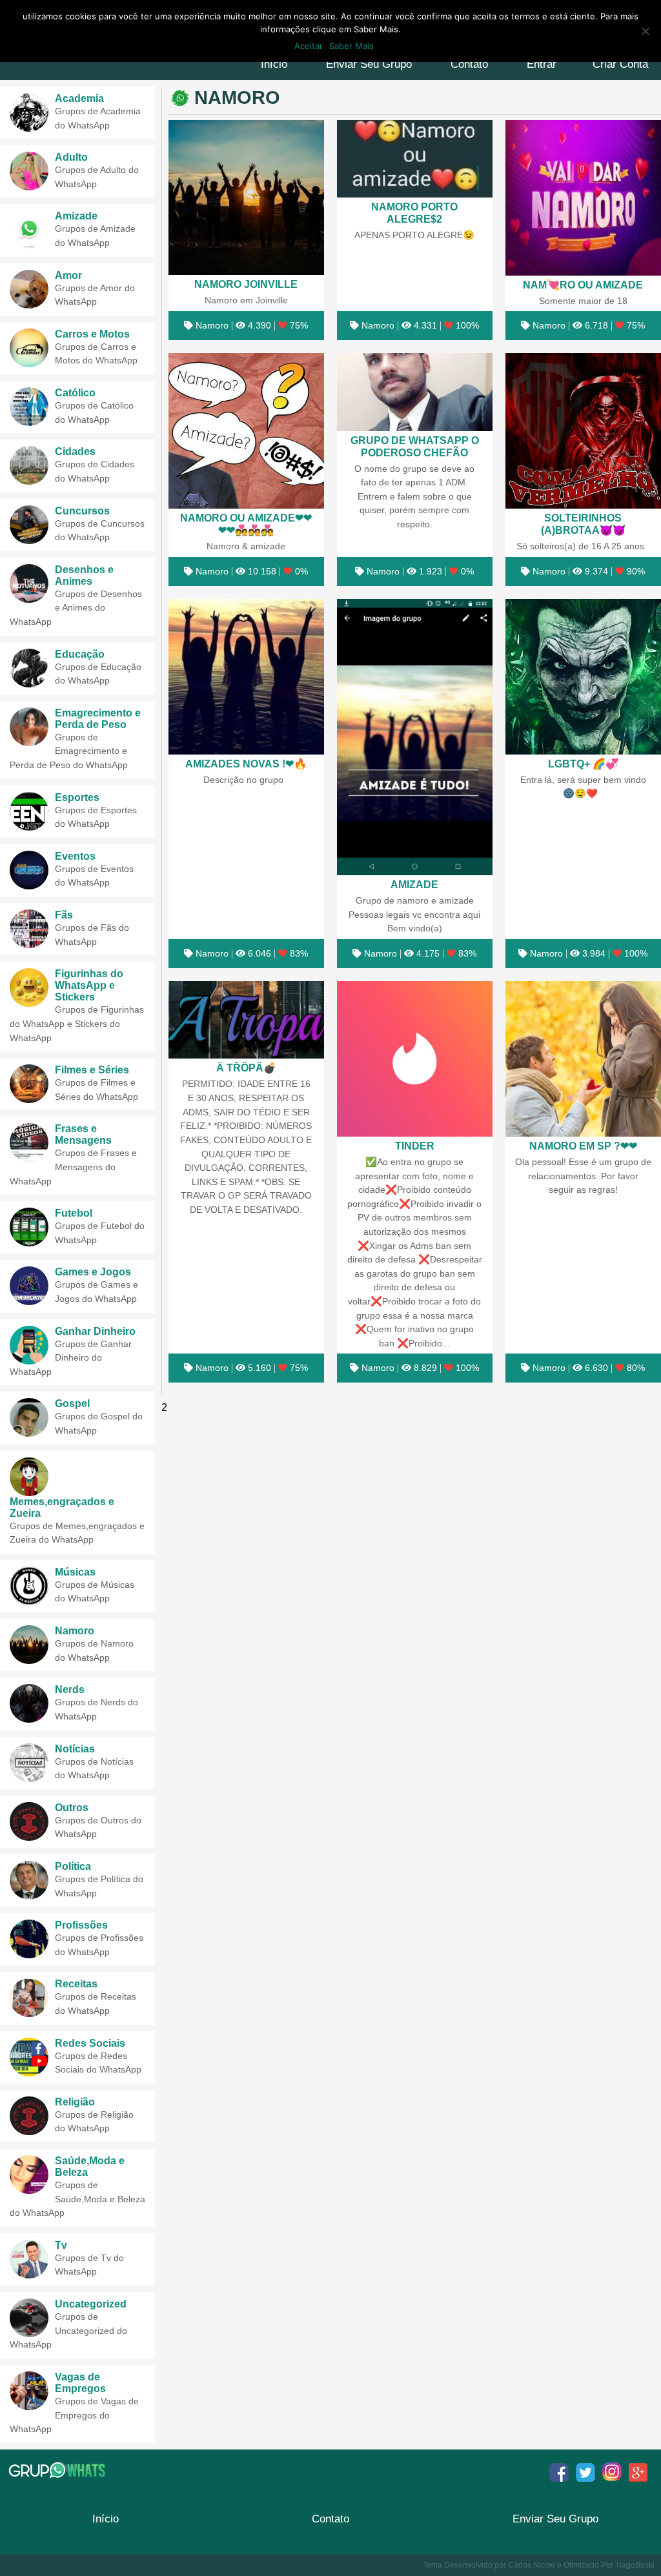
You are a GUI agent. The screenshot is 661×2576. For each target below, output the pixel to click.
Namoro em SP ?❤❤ (583, 1146)
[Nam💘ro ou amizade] (583, 198)
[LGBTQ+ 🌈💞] (583, 677)
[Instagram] (612, 2472)
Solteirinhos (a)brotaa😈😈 (583, 524)
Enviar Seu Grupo (369, 64)
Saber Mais (351, 46)
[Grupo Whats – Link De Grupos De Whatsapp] (58, 2470)
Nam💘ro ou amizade (583, 285)
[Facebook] (559, 2472)
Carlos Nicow (532, 2565)
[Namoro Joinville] (246, 198)
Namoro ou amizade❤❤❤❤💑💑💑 (246, 524)
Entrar (542, 64)
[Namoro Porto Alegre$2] (415, 159)
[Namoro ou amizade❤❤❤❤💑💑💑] (246, 431)
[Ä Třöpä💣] (246, 1020)
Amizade (414, 884)
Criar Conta (620, 64)
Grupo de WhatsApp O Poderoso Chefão (415, 446)
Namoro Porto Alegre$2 (414, 213)
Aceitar (309, 46)
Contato (469, 64)
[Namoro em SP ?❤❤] (583, 1059)
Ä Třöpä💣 (246, 1068)
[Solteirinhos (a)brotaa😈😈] (583, 431)
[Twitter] (585, 2472)
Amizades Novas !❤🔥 (246, 764)
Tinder (415, 1146)
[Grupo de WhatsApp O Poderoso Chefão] (415, 392)
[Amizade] (415, 737)
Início (274, 64)
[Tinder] (415, 1059)
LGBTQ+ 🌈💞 (583, 764)
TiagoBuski (635, 2565)
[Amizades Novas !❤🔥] (246, 677)
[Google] (638, 2472)
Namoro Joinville (246, 284)
